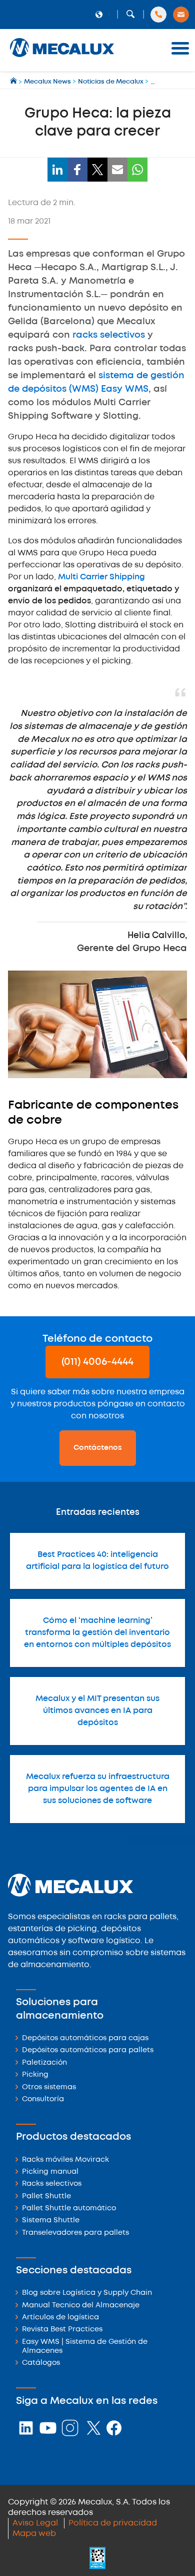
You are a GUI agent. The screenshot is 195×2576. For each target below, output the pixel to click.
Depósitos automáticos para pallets (88, 2050)
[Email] (117, 170)
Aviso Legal (35, 2523)
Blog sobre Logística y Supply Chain (87, 2293)
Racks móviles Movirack (65, 2160)
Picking (35, 2075)
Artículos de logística (60, 2318)
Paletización (44, 2063)
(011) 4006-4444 (97, 1362)
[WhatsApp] (137, 170)
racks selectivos (109, 335)
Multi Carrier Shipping (101, 577)
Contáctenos (98, 1448)
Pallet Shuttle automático (69, 2209)
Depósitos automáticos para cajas (85, 2038)
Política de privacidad (113, 2523)
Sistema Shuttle (51, 2221)
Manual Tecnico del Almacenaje (81, 2306)
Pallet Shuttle (46, 2197)
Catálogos (41, 2363)
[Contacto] (181, 15)
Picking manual (50, 2172)
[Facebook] (77, 170)
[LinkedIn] (57, 170)
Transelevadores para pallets (75, 2233)
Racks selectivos (52, 2184)
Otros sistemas (49, 2087)
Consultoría (43, 2099)
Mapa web (34, 2534)
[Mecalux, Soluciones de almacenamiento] (62, 58)
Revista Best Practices (62, 2330)
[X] (97, 170)
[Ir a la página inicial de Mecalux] (14, 82)
